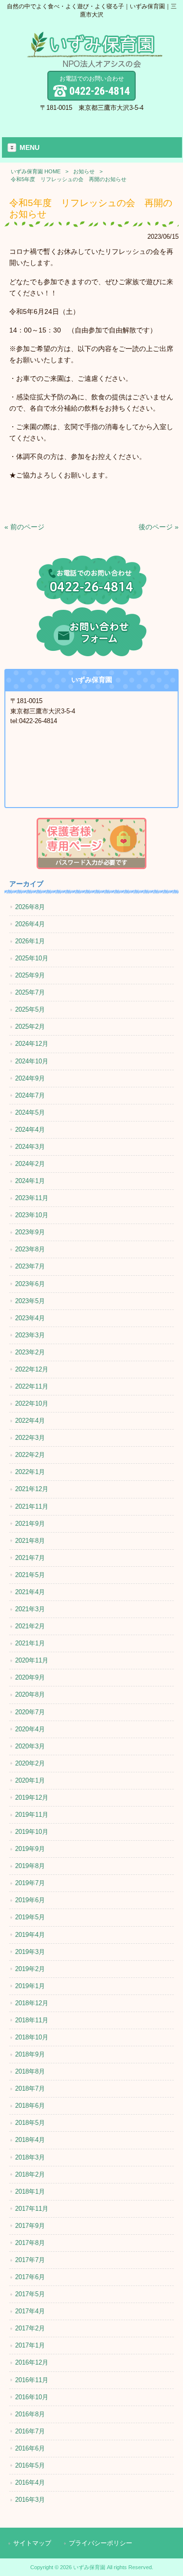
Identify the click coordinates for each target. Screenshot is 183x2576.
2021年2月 (30, 1626)
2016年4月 (30, 2483)
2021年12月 (32, 1489)
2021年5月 (30, 1575)
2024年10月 (32, 1061)
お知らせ (84, 171)
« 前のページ (24, 527)
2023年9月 (30, 1232)
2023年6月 (30, 1284)
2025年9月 (30, 975)
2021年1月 (30, 1643)
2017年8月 (30, 2243)
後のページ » (159, 527)
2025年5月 (30, 1009)
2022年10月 (32, 1403)
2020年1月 (30, 1780)
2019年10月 (32, 1832)
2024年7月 (30, 1095)
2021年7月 (30, 1558)
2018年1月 (30, 2192)
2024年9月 (30, 1078)
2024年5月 (30, 1112)
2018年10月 (32, 2037)
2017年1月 (30, 2345)
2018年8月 (30, 2071)
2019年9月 (30, 1849)
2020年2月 (30, 1763)
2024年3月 (30, 1147)
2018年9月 (30, 2054)
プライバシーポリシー (101, 2543)
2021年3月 (30, 1609)
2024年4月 (30, 1130)
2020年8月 (30, 1694)
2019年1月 (30, 1986)
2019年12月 (32, 1797)
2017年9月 (30, 2226)
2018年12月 (32, 2003)
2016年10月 (32, 2397)
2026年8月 (30, 907)
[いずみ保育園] (95, 65)
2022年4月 (30, 1421)
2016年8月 (30, 2414)
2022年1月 (30, 1472)
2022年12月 (32, 1369)
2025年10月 (32, 958)
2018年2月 (30, 2174)
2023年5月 (30, 1301)
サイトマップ (32, 2543)
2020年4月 (30, 1729)
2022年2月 (30, 1455)
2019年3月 (30, 1952)
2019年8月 (30, 1866)
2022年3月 (30, 1438)
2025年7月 (30, 992)
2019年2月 (30, 1969)
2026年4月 (30, 924)
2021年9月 (30, 1524)
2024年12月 (32, 1044)
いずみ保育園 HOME (36, 171)
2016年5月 (30, 2465)
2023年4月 (30, 1318)
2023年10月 (32, 1215)
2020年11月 (32, 1660)
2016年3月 (30, 2500)
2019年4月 (30, 1935)
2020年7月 (30, 1712)
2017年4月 (30, 2311)
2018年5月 (30, 2123)
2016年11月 (32, 2380)
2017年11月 (32, 2209)
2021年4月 (30, 1592)
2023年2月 (30, 1352)
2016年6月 (30, 2448)
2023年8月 (30, 1249)
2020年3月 (30, 1746)
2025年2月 (30, 1027)
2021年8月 (30, 1541)
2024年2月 (30, 1164)
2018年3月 (30, 2157)
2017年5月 (30, 2294)
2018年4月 (30, 2140)
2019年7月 (30, 1883)
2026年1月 (30, 941)
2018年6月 (30, 2106)
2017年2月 (30, 2328)
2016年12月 (32, 2362)
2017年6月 (30, 2277)
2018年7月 (30, 2088)
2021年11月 (32, 1506)
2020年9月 (30, 1677)
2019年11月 (32, 1815)
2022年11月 (32, 1386)
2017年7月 (30, 2260)
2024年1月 (30, 1181)
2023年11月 (32, 1198)
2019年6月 (30, 1900)
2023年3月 (30, 1335)
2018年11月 (32, 2020)
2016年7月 (30, 2431)
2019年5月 (30, 1917)
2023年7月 (30, 1266)
